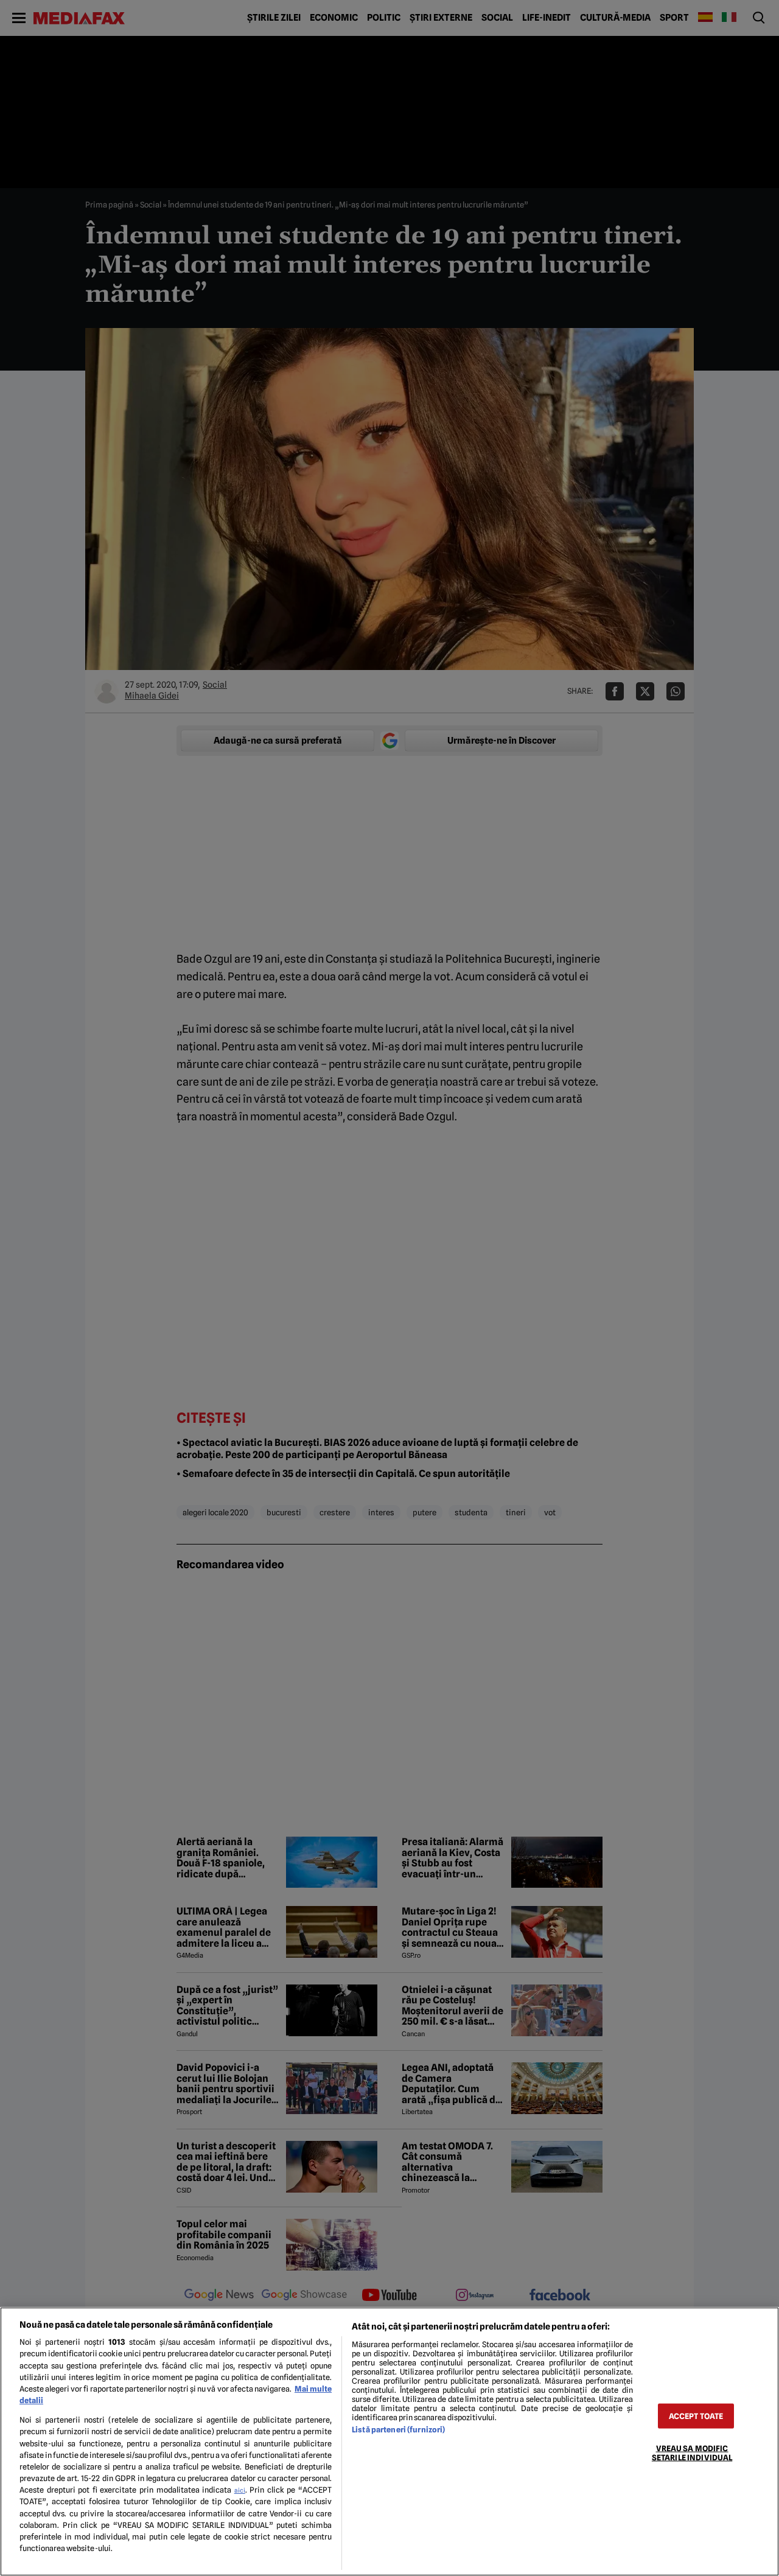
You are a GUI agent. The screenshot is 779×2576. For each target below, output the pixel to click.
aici (240, 2490)
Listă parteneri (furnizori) (398, 2430)
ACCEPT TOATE (696, 2416)
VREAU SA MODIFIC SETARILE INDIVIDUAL (692, 2452)
